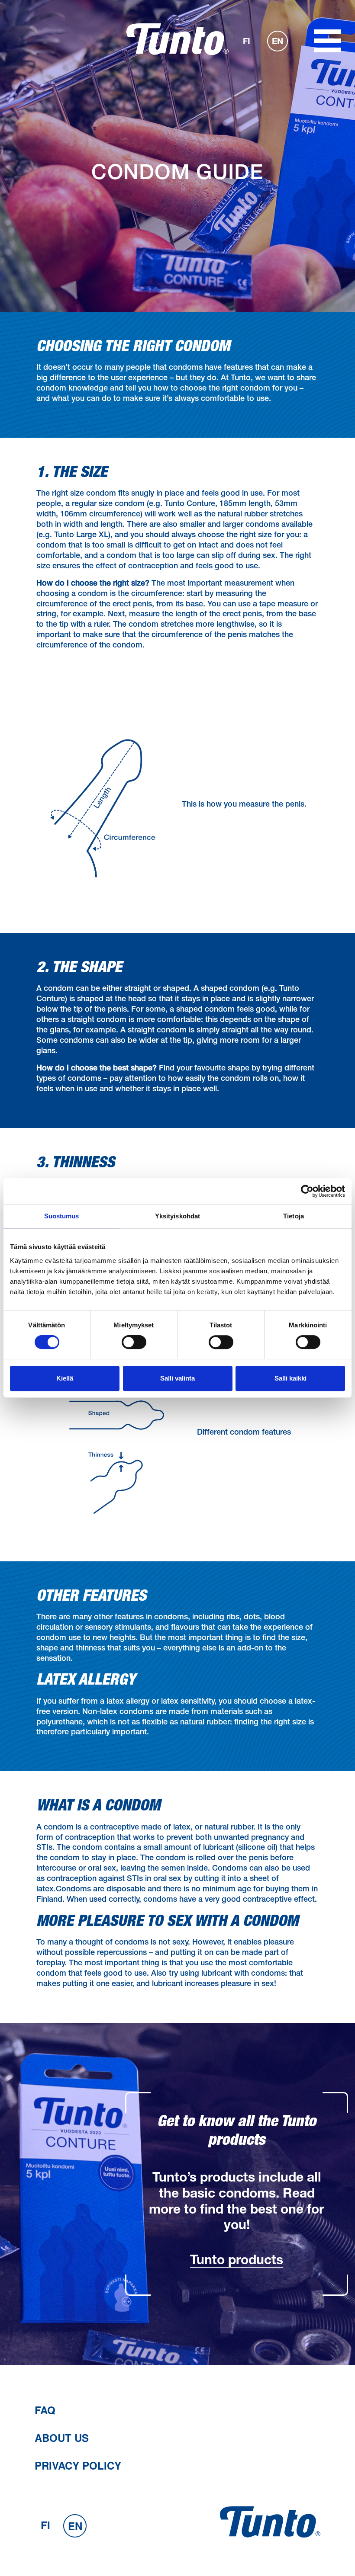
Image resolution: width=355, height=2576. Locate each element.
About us (62, 2438)
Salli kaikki (290, 1378)
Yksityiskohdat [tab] (177, 1216)
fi (247, 42)
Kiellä (65, 1378)
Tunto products (237, 2262)
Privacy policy (78, 2465)
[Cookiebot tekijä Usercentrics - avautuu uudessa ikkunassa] (307, 1191)
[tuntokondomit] (177, 53)
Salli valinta (177, 1378)
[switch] (134, 1342)
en (278, 42)
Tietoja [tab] (294, 1216)
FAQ (45, 2410)
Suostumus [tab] (62, 1216)
